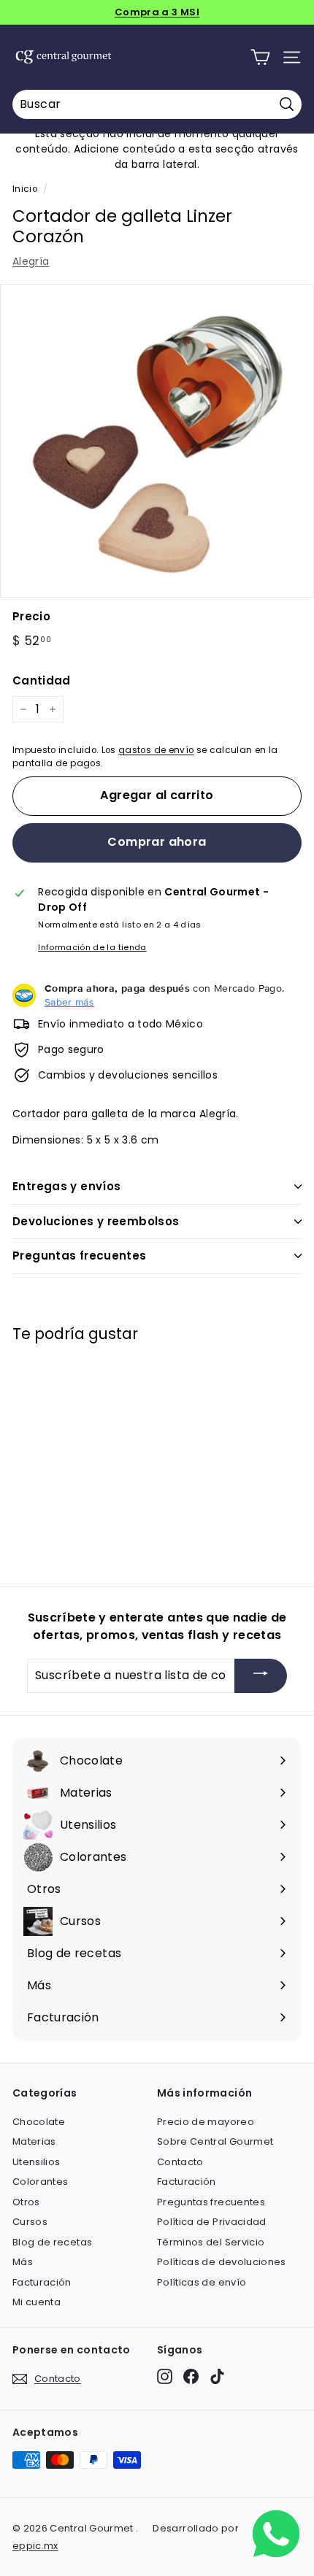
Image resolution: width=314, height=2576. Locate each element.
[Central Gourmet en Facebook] (191, 2376)
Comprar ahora (157, 842)
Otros (26, 2202)
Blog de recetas (52, 2242)
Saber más (69, 1002)
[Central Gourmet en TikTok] (217, 2376)
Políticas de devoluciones (222, 2262)
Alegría (31, 261)
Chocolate (39, 2122)
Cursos (30, 2222)
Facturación (42, 2282)
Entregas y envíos (66, 1186)
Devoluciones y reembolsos (96, 1221)
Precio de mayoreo (206, 2122)
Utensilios (37, 2162)
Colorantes (41, 2182)
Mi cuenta (37, 2302)
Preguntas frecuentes (80, 1256)
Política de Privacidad (212, 2222)
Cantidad (42, 680)
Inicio (25, 189)
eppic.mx (35, 2546)
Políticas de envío (202, 2282)
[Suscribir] (261, 1676)
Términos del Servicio (211, 2242)
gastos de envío (156, 750)
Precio (31, 616)
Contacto (180, 2162)
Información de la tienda (92, 947)
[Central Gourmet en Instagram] (165, 2376)
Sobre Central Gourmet (215, 2141)
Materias (34, 2141)
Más (23, 2262)
